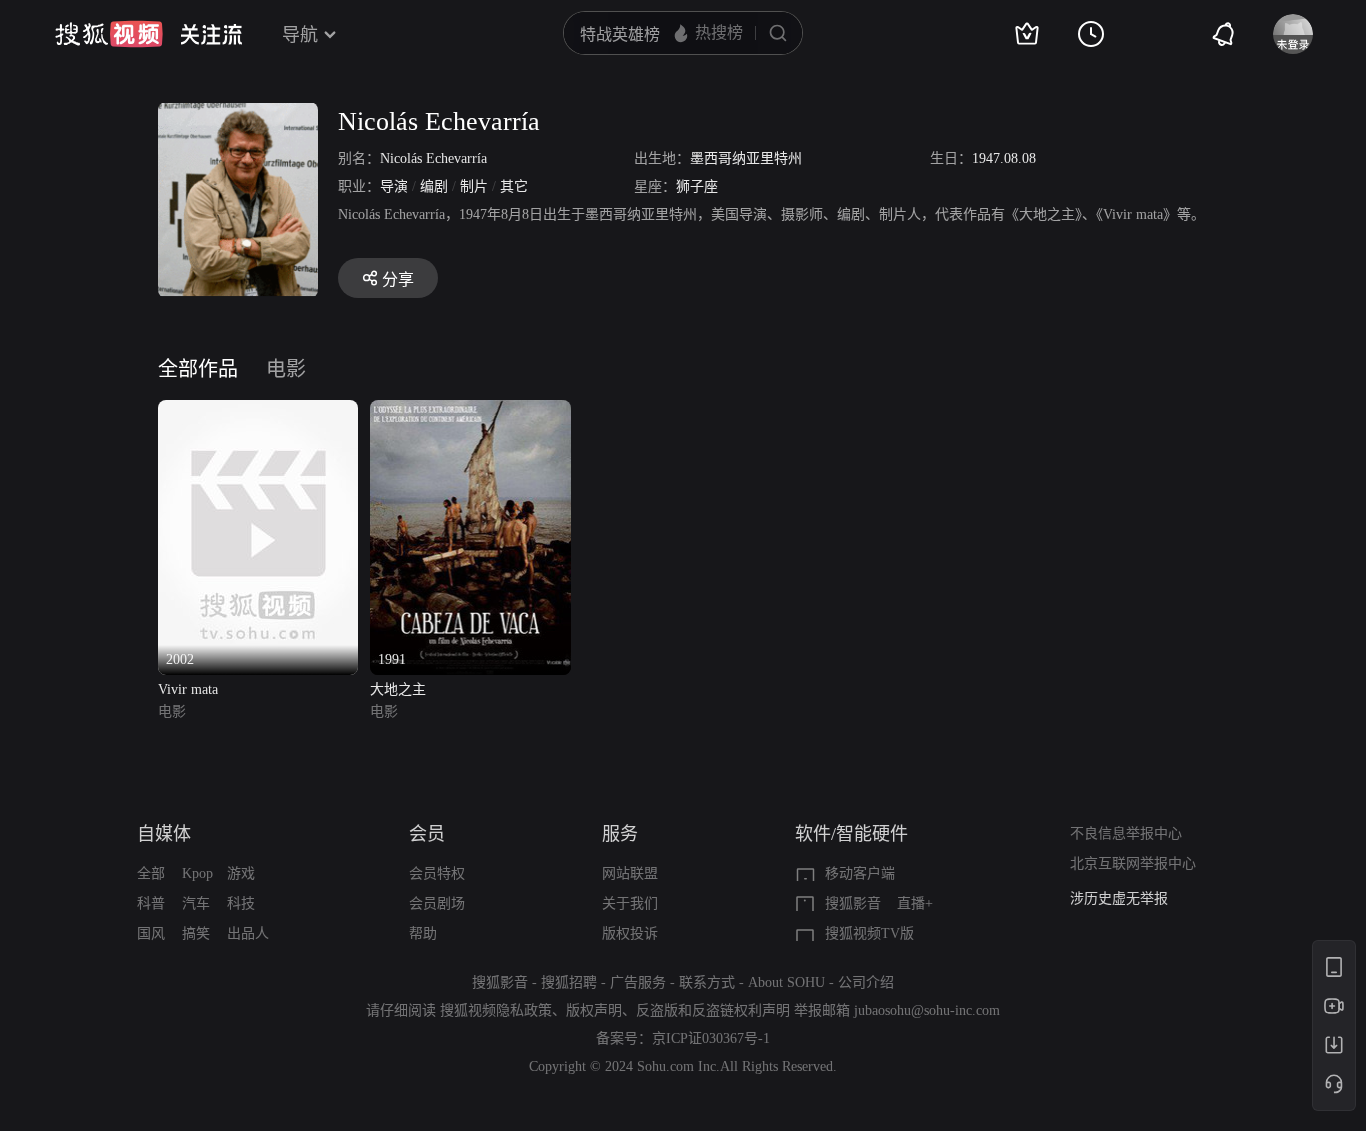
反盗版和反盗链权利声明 (713, 1010)
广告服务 (638, 982)
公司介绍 (866, 982)
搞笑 (196, 933)
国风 (151, 933)
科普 (151, 903)
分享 (398, 279)
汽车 (196, 903)
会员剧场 (437, 903)
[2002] (258, 411)
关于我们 (630, 903)
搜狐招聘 (569, 982)
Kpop (197, 873)
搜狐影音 (853, 903)
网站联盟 (630, 873)
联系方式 (707, 982)
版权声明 (594, 1010)
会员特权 (437, 873)
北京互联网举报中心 (1133, 863)
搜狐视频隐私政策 (496, 1010)
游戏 (241, 873)
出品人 (248, 933)
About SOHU (786, 982)
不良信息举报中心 (1126, 833)
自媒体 (164, 834)
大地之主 (398, 689)
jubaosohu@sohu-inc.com (927, 1010)
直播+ (915, 903)
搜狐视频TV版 (869, 933)
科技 (241, 903)
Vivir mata (188, 689)
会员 (427, 834)
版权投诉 (630, 933)
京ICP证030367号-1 (711, 1038)
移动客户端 (860, 873)
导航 (300, 35)
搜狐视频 (109, 34)
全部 (151, 873)
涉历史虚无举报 (1119, 898)
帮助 (423, 933)
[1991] (470, 411)
